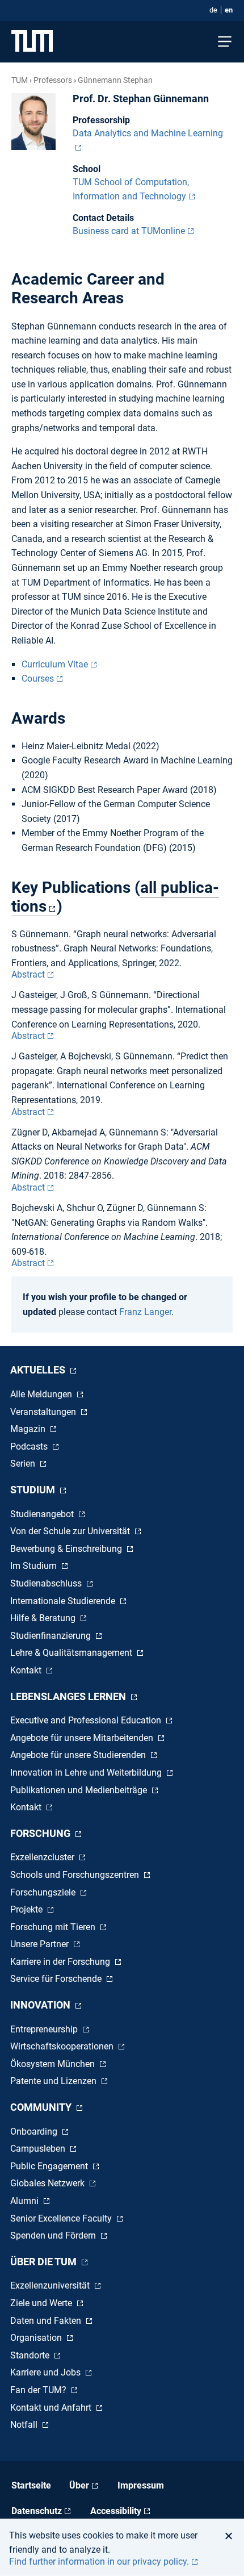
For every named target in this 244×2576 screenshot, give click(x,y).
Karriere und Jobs (47, 2372)
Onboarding (35, 2132)
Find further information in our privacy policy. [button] (99, 2562)
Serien (24, 1464)
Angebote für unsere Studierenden (79, 1755)
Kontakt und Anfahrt (52, 2408)
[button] (232, 2536)
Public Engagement (50, 2166)
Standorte (31, 2355)
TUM (20, 80)
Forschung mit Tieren (54, 1927)
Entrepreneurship (45, 2029)
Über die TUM (45, 2262)
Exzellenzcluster (43, 1857)
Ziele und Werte (42, 2303)
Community (42, 2107)
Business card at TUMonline (129, 231)
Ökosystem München (54, 2064)
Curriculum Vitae (55, 664)
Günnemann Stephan (115, 80)
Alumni (26, 2201)
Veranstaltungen (44, 1412)
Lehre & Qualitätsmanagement (72, 1653)
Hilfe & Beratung (44, 1618)
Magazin (29, 1429)
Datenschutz (37, 2511)
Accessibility (116, 2511)
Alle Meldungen (42, 1394)
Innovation (41, 2005)
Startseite (31, 2485)
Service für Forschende (57, 1979)
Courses (38, 679)
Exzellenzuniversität (51, 2285)
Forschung (41, 1833)
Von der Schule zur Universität (71, 1531)
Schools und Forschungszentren (76, 1875)
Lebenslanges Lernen (69, 1696)
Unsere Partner (41, 1944)
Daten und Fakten (47, 2321)
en (229, 10)
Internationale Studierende (64, 1601)
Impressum (141, 2485)
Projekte (28, 1909)
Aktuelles (39, 1370)
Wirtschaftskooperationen (63, 2046)
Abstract (28, 974)
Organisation (37, 2338)
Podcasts (30, 1446)
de (213, 10)
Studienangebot (43, 1514)
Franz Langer (145, 1312)
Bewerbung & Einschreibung (67, 1549)
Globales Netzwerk (49, 2183)
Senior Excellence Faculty (62, 2218)
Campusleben (39, 2149)
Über (79, 2485)
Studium (34, 1490)
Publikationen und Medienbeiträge (80, 1790)
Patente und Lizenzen (54, 2081)
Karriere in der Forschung (61, 1962)
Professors (53, 80)
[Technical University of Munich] (32, 42)
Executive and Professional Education (87, 1720)
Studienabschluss (47, 1583)
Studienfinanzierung (52, 1636)
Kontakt (27, 1670)
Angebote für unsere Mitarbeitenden (83, 1738)
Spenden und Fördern (54, 2235)
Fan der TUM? (39, 2390)
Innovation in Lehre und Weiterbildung (87, 1773)
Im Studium (35, 1566)
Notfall (25, 2425)
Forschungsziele (44, 1892)
